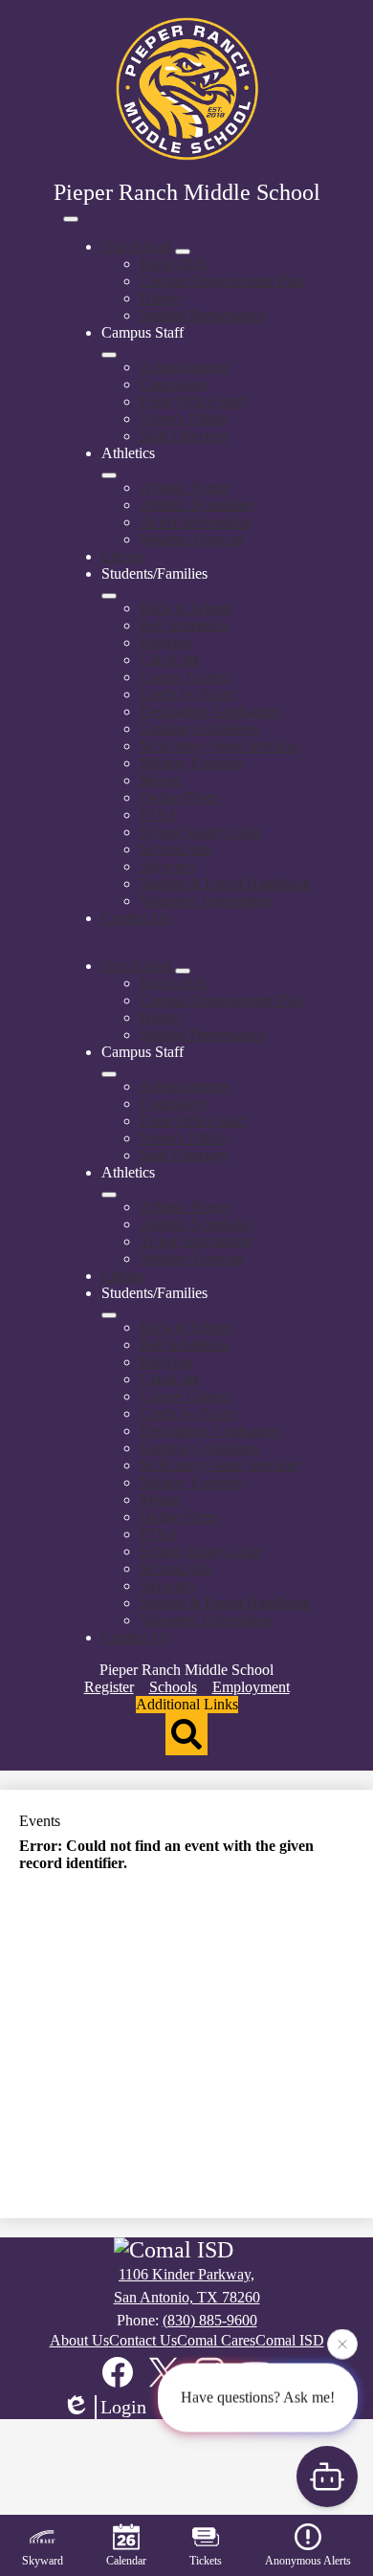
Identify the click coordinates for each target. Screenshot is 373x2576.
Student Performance (203, 315)
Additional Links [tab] (187, 1704)
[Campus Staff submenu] (109, 355)
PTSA (159, 815)
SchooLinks (176, 849)
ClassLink (170, 660)
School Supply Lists (200, 832)
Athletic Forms (185, 487)
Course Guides (185, 677)
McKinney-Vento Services (219, 746)
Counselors (174, 384)
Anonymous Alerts (308, 2561)
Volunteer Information (206, 901)
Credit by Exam (187, 694)
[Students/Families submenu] (109, 596)
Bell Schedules (185, 625)
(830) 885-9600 (210, 2320)
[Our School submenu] (183, 252)
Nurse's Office (183, 418)
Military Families (191, 763)
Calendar (126, 2561)
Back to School (186, 608)
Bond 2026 (174, 264)
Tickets (206, 2561)
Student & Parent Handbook (225, 883)
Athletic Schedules (196, 505)
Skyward (167, 866)
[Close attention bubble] (342, 2344)
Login (123, 2407)
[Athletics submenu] (109, 475)
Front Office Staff (193, 401)
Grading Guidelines (199, 728)
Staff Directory (185, 436)
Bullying (166, 642)
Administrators (184, 367)
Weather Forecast (192, 539)
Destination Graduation (210, 711)
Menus (160, 780)
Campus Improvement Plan (222, 281)
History (162, 298)
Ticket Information (196, 522)
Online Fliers (179, 797)
